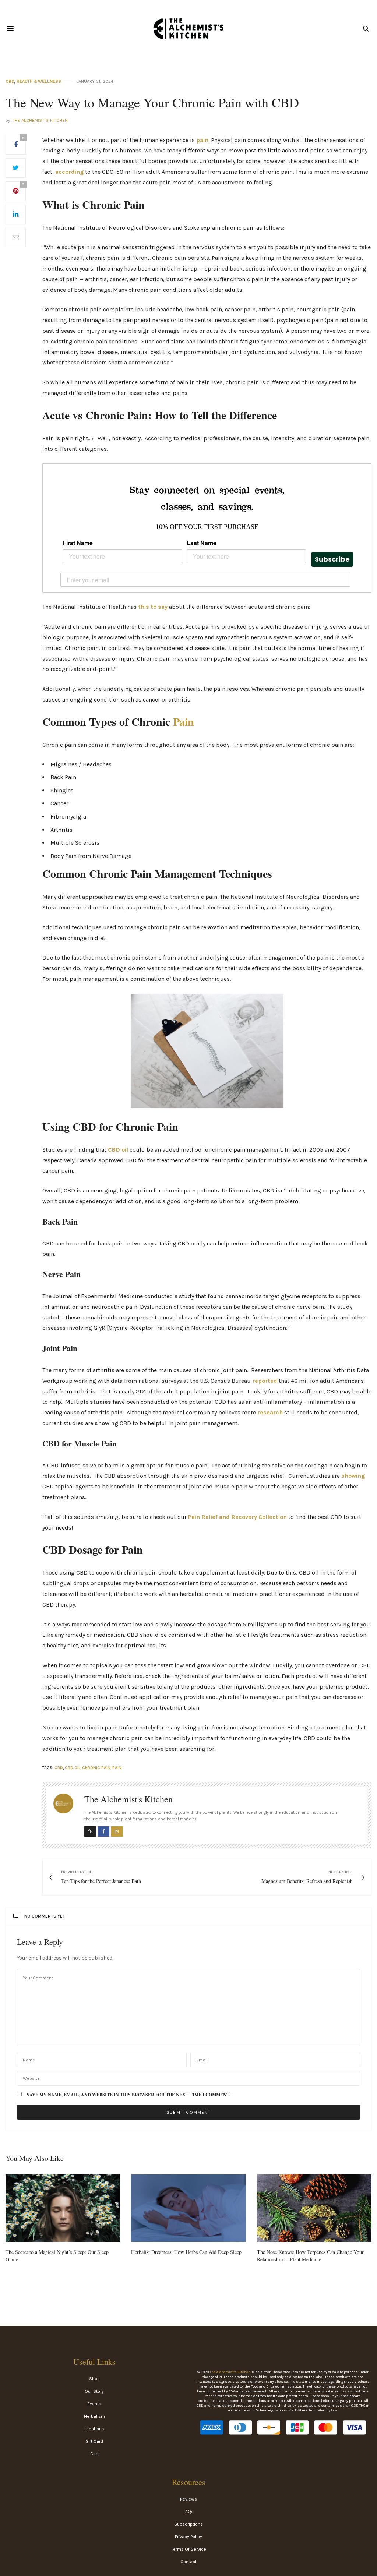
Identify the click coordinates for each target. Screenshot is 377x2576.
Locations (94, 2429)
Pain (184, 721)
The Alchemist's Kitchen (40, 121)
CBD (10, 82)
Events (94, 2404)
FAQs (188, 2512)
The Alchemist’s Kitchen (230, 2372)
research (270, 1412)
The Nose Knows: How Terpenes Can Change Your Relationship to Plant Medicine (310, 2256)
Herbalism (94, 2416)
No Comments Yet (45, 1916)
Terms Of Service (189, 2549)
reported (265, 1381)
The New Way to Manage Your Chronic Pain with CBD (152, 102)
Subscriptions (188, 2524)
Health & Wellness (39, 82)
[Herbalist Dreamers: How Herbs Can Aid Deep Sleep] (188, 2208)
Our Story (94, 2391)
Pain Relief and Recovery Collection (237, 1517)
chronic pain (96, 1768)
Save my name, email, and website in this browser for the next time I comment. (128, 2095)
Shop (94, 2379)
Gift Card (94, 2441)
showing (353, 1476)
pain (202, 140)
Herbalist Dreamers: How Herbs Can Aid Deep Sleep (186, 2252)
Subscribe (332, 559)
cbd (59, 1768)
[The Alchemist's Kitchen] (188, 29)
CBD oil (118, 1150)
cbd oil (73, 1768)
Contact (188, 2562)
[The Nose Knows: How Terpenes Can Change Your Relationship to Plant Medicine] (314, 2208)
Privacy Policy (188, 2537)
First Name (78, 543)
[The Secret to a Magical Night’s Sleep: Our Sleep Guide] (63, 2208)
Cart (94, 2454)
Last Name (202, 543)
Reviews (188, 2499)
